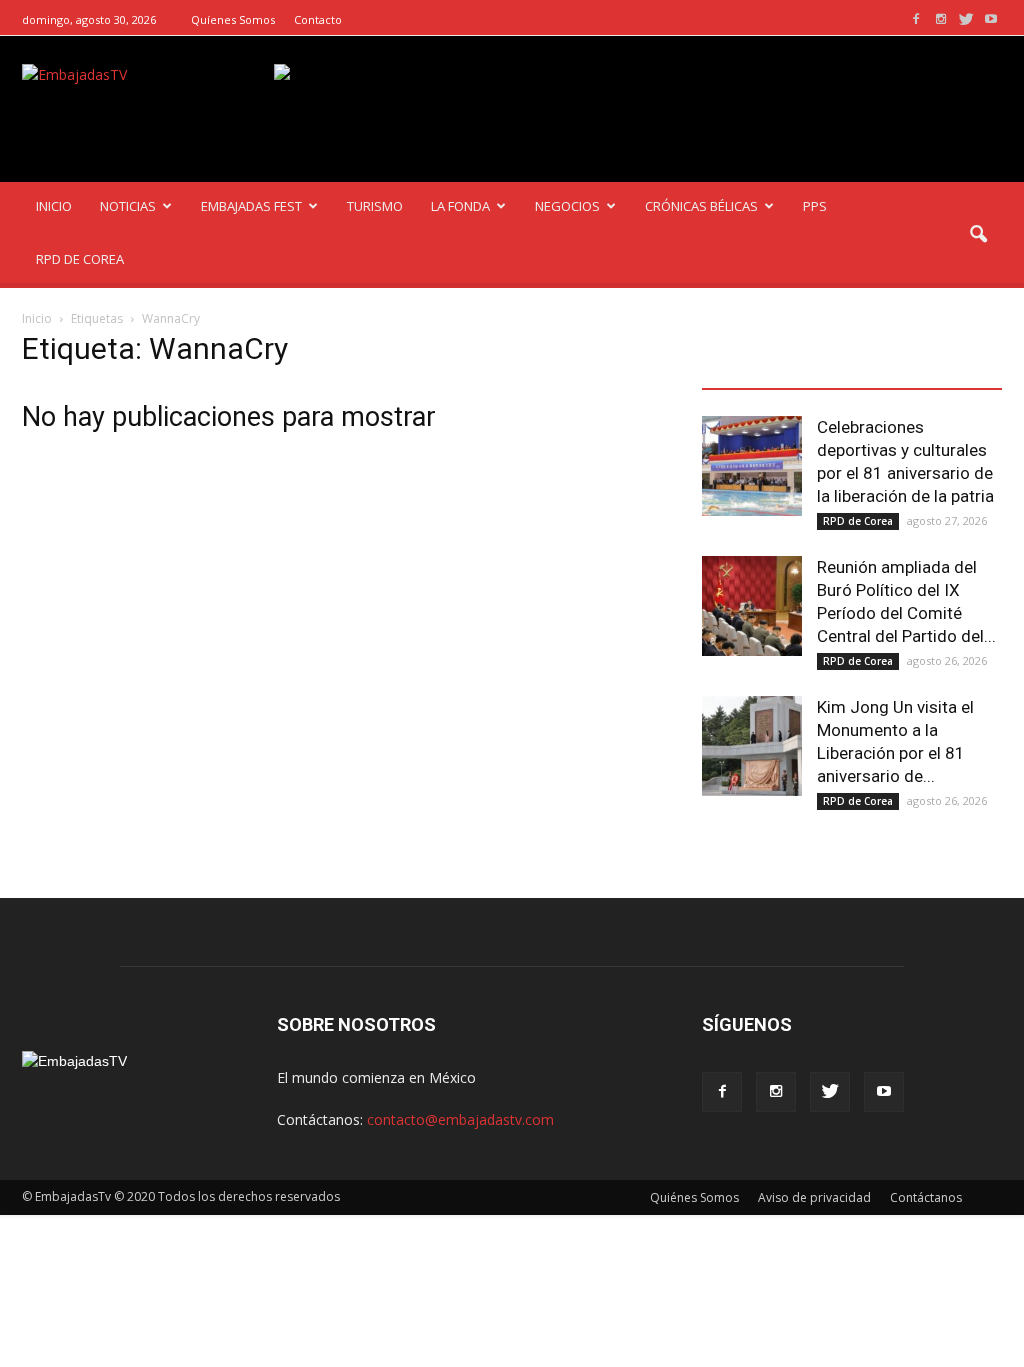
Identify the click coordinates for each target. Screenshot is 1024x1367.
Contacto (318, 19)
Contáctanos (926, 1197)
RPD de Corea (858, 521)
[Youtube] (991, 19)
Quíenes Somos (233, 19)
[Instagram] (941, 19)
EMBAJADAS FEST (251, 206)
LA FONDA (460, 206)
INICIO (54, 206)
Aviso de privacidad (814, 1197)
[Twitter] (966, 19)
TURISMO (375, 206)
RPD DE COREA (80, 259)
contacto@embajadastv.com (460, 1119)
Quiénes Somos (694, 1197)
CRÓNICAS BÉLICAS (701, 206)
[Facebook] (916, 19)
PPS (815, 206)
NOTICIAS (128, 206)
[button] (978, 235)
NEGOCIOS (567, 206)
